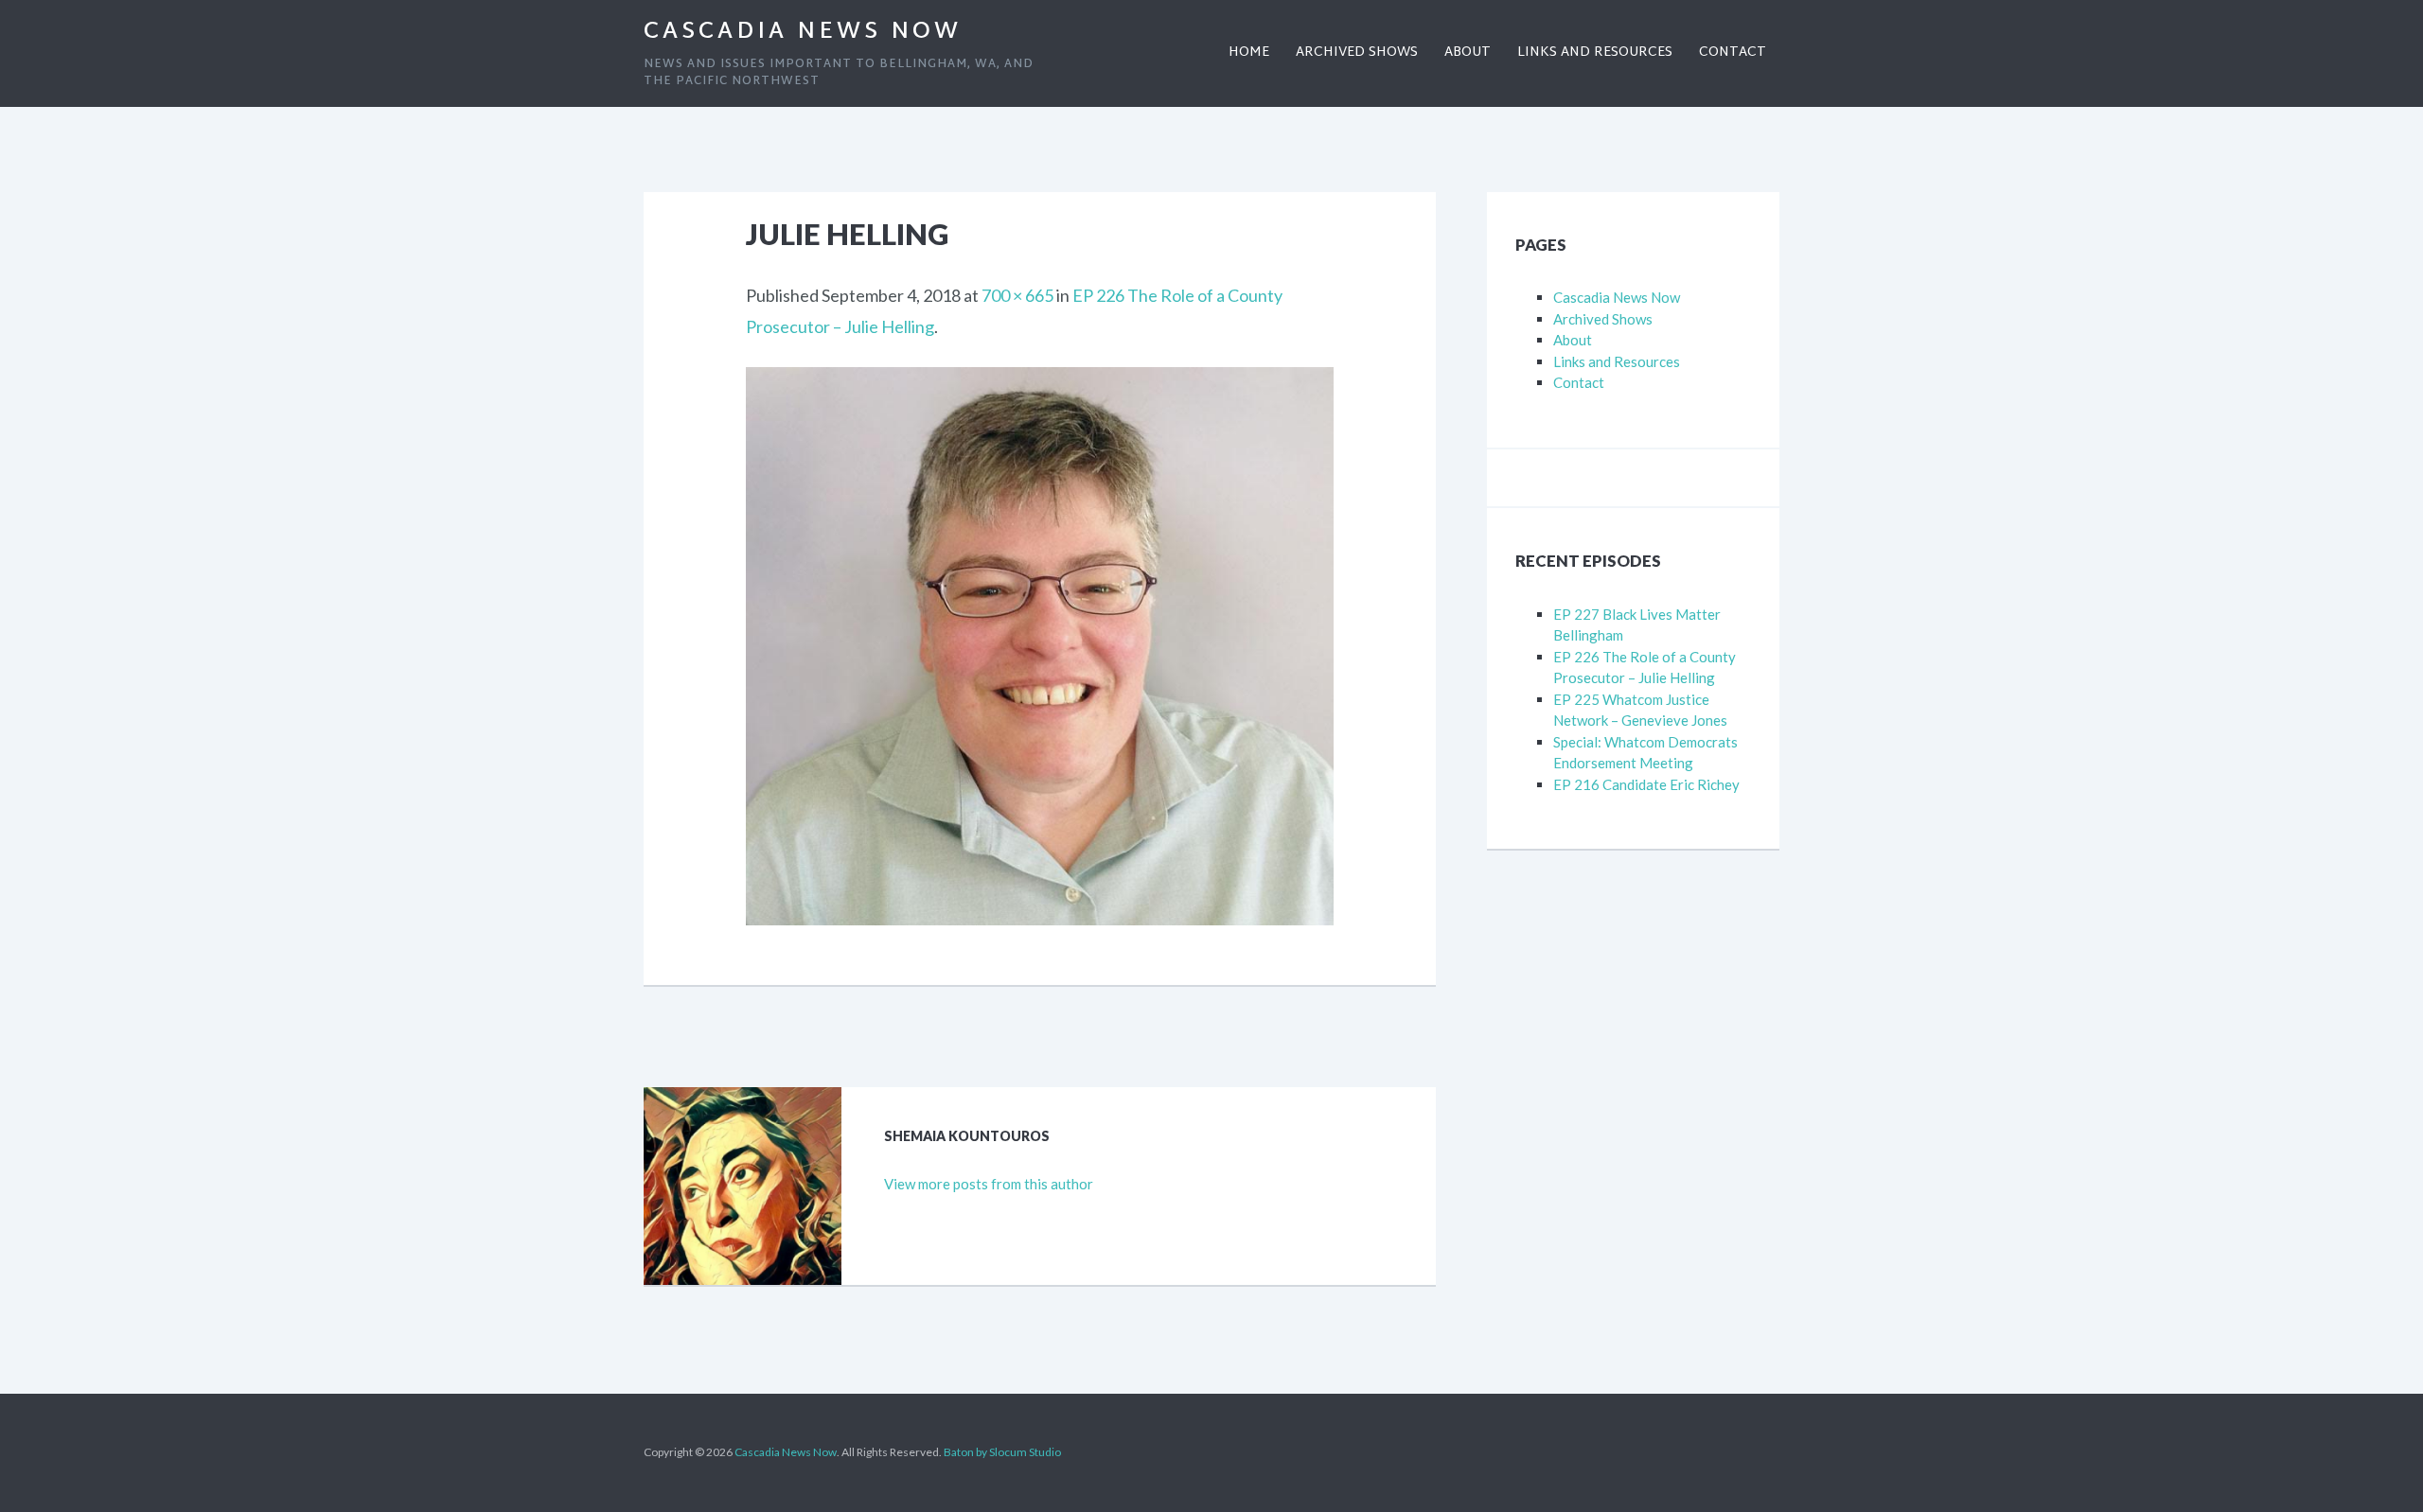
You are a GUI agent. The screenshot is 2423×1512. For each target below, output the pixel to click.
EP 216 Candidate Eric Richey (1646, 784)
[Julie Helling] (1040, 382)
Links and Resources (1617, 361)
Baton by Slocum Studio (1002, 1452)
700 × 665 (1017, 295)
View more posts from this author (989, 1184)
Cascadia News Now (803, 32)
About (1573, 340)
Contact (1579, 382)
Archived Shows (1603, 319)
